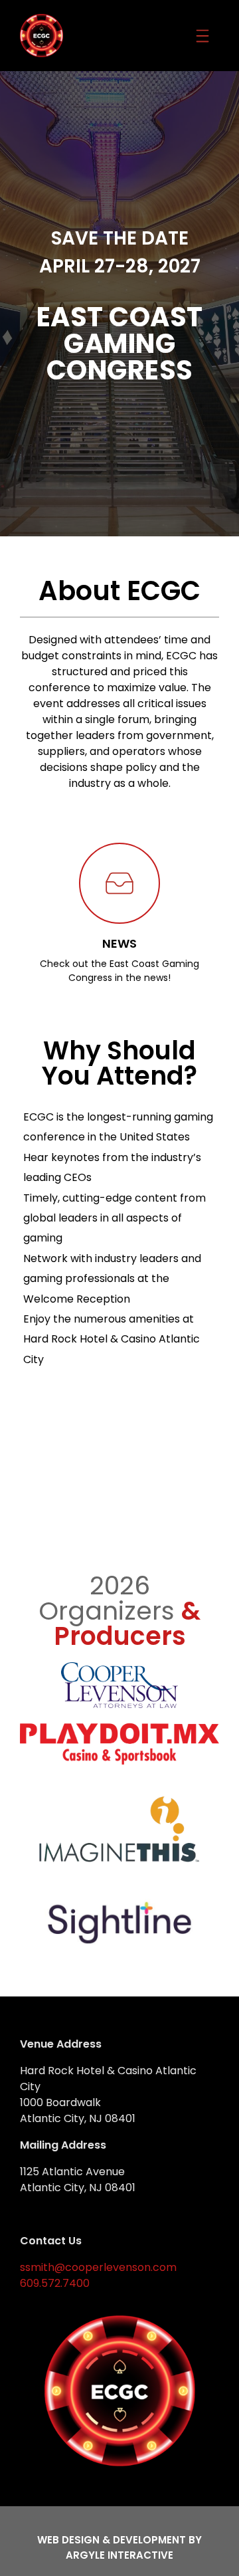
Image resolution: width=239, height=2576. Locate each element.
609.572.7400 (55, 2283)
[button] (203, 36)
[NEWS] (119, 883)
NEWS (119, 943)
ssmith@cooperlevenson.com (98, 2267)
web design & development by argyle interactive (119, 2547)
